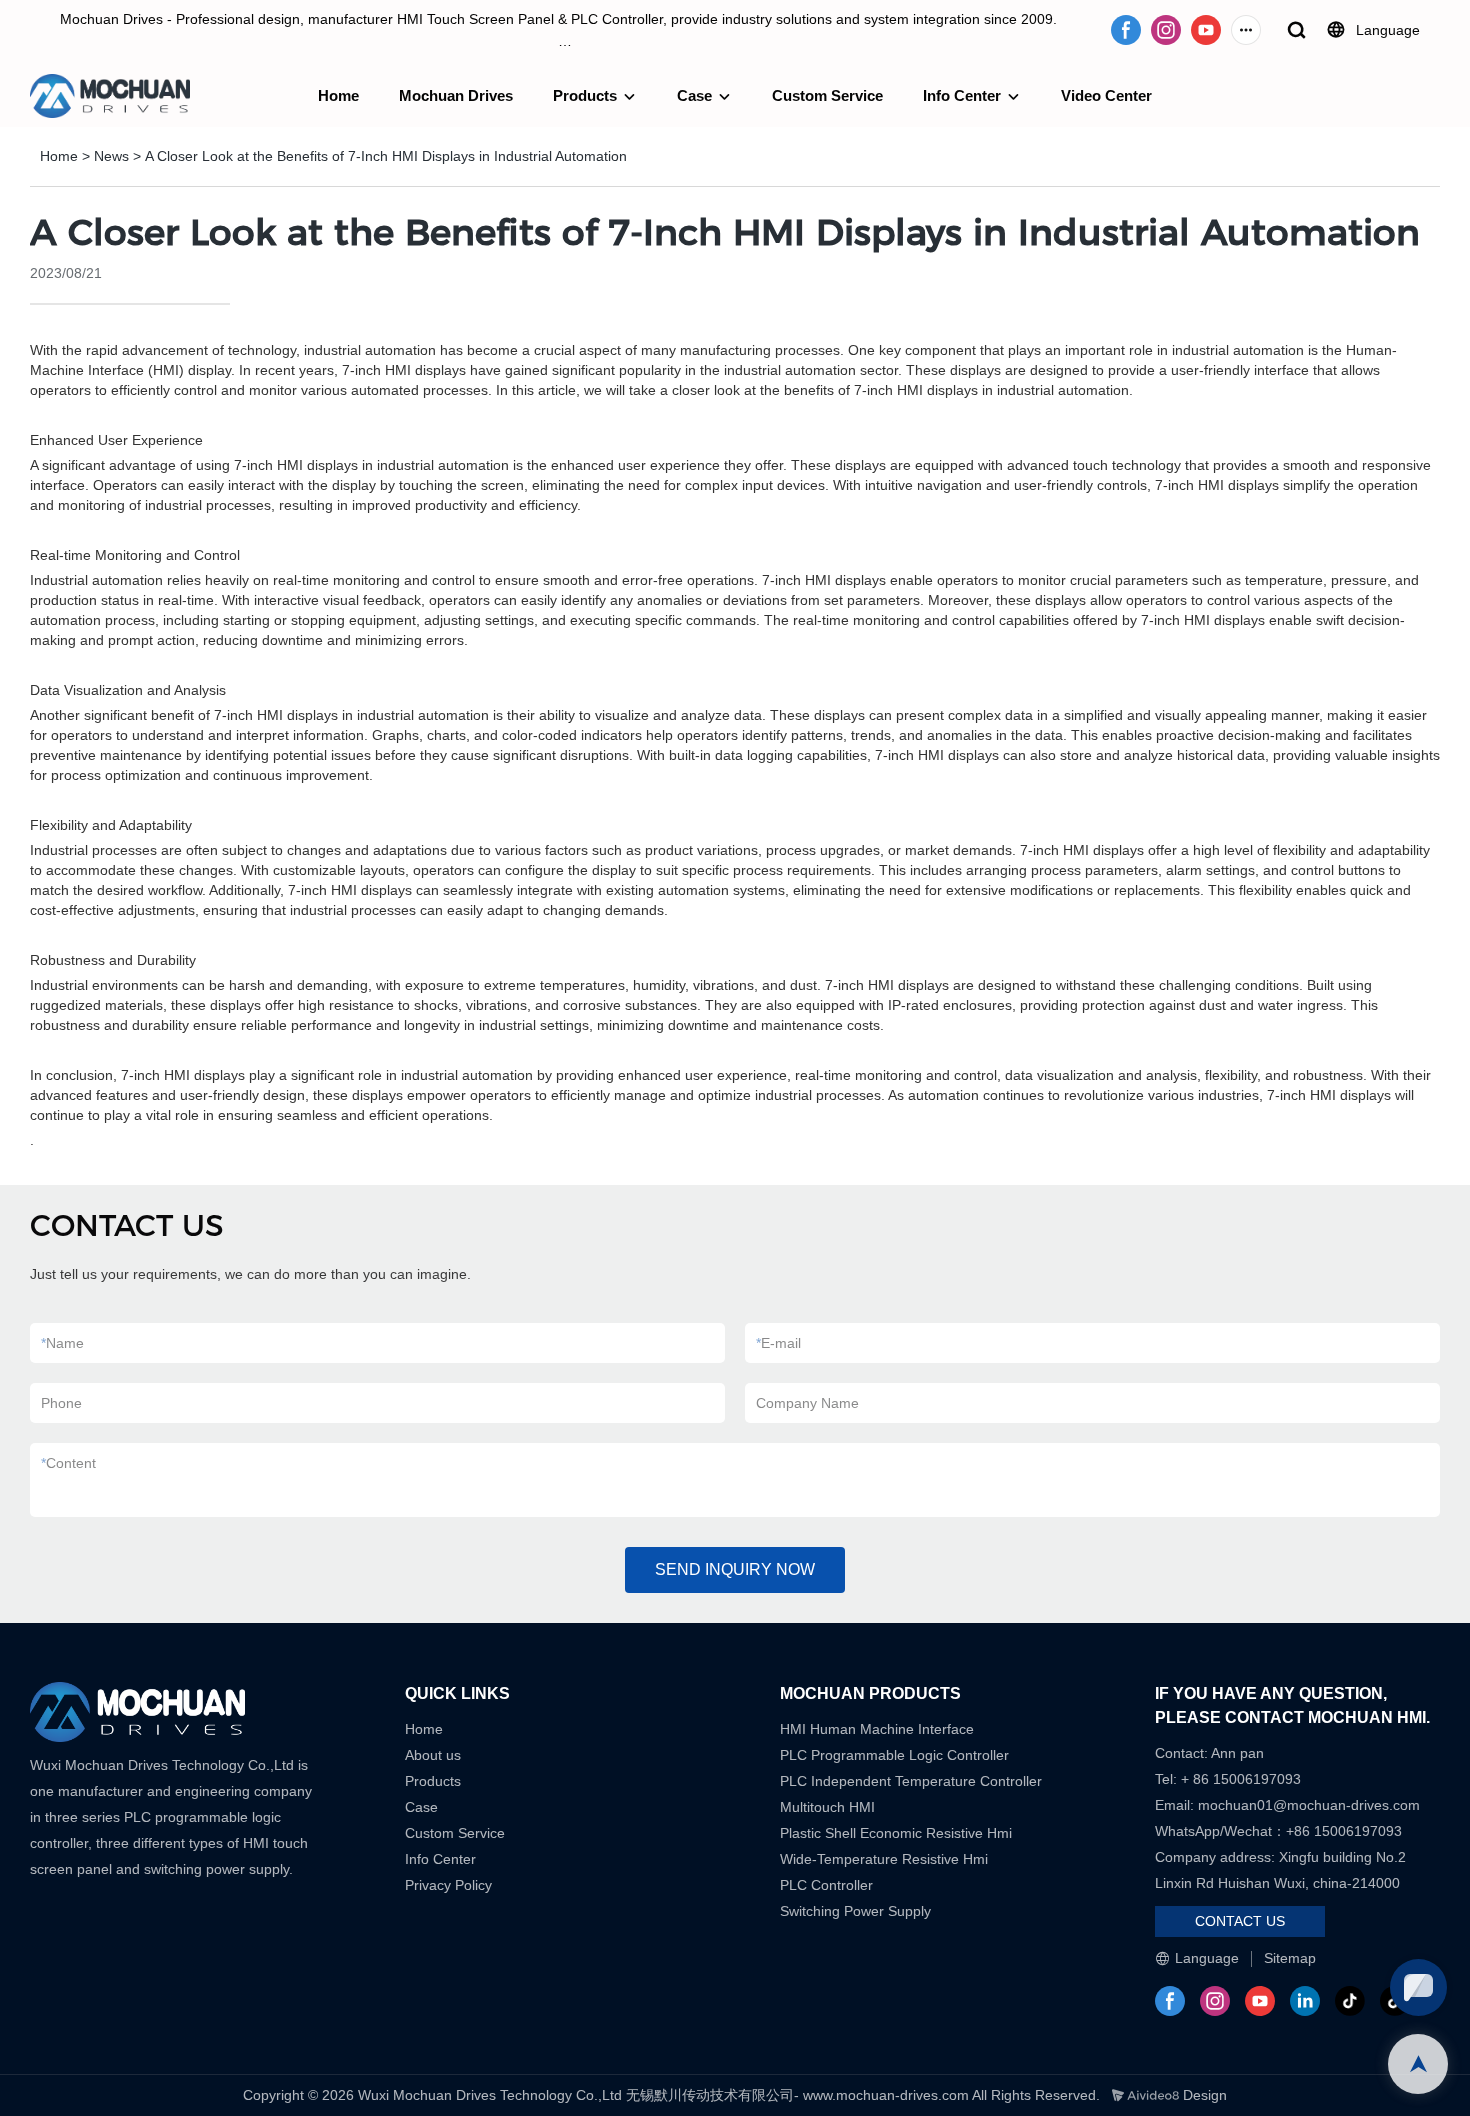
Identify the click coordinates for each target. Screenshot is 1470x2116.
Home (338, 95)
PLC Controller (826, 1885)
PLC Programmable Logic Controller (894, 1755)
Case (694, 95)
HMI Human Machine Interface (877, 1729)
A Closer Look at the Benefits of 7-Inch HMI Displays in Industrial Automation (386, 156)
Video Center (1106, 95)
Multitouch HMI (827, 1807)
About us (433, 1755)
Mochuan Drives (456, 95)
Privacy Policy (448, 1885)
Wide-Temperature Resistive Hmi (886, 1859)
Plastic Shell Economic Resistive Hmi (896, 1833)
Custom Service (827, 95)
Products (585, 95)
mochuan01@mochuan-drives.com (1309, 1805)
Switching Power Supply (855, 1911)
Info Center (962, 95)
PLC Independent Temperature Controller (911, 1781)
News (111, 156)
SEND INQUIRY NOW (735, 1569)
